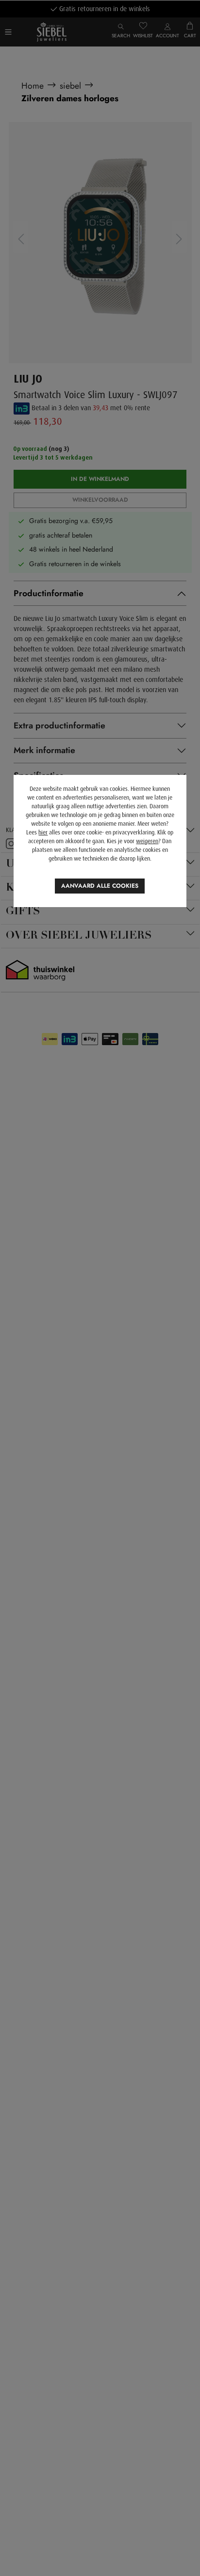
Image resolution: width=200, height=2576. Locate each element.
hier (43, 833)
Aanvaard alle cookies (100, 886)
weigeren (147, 841)
